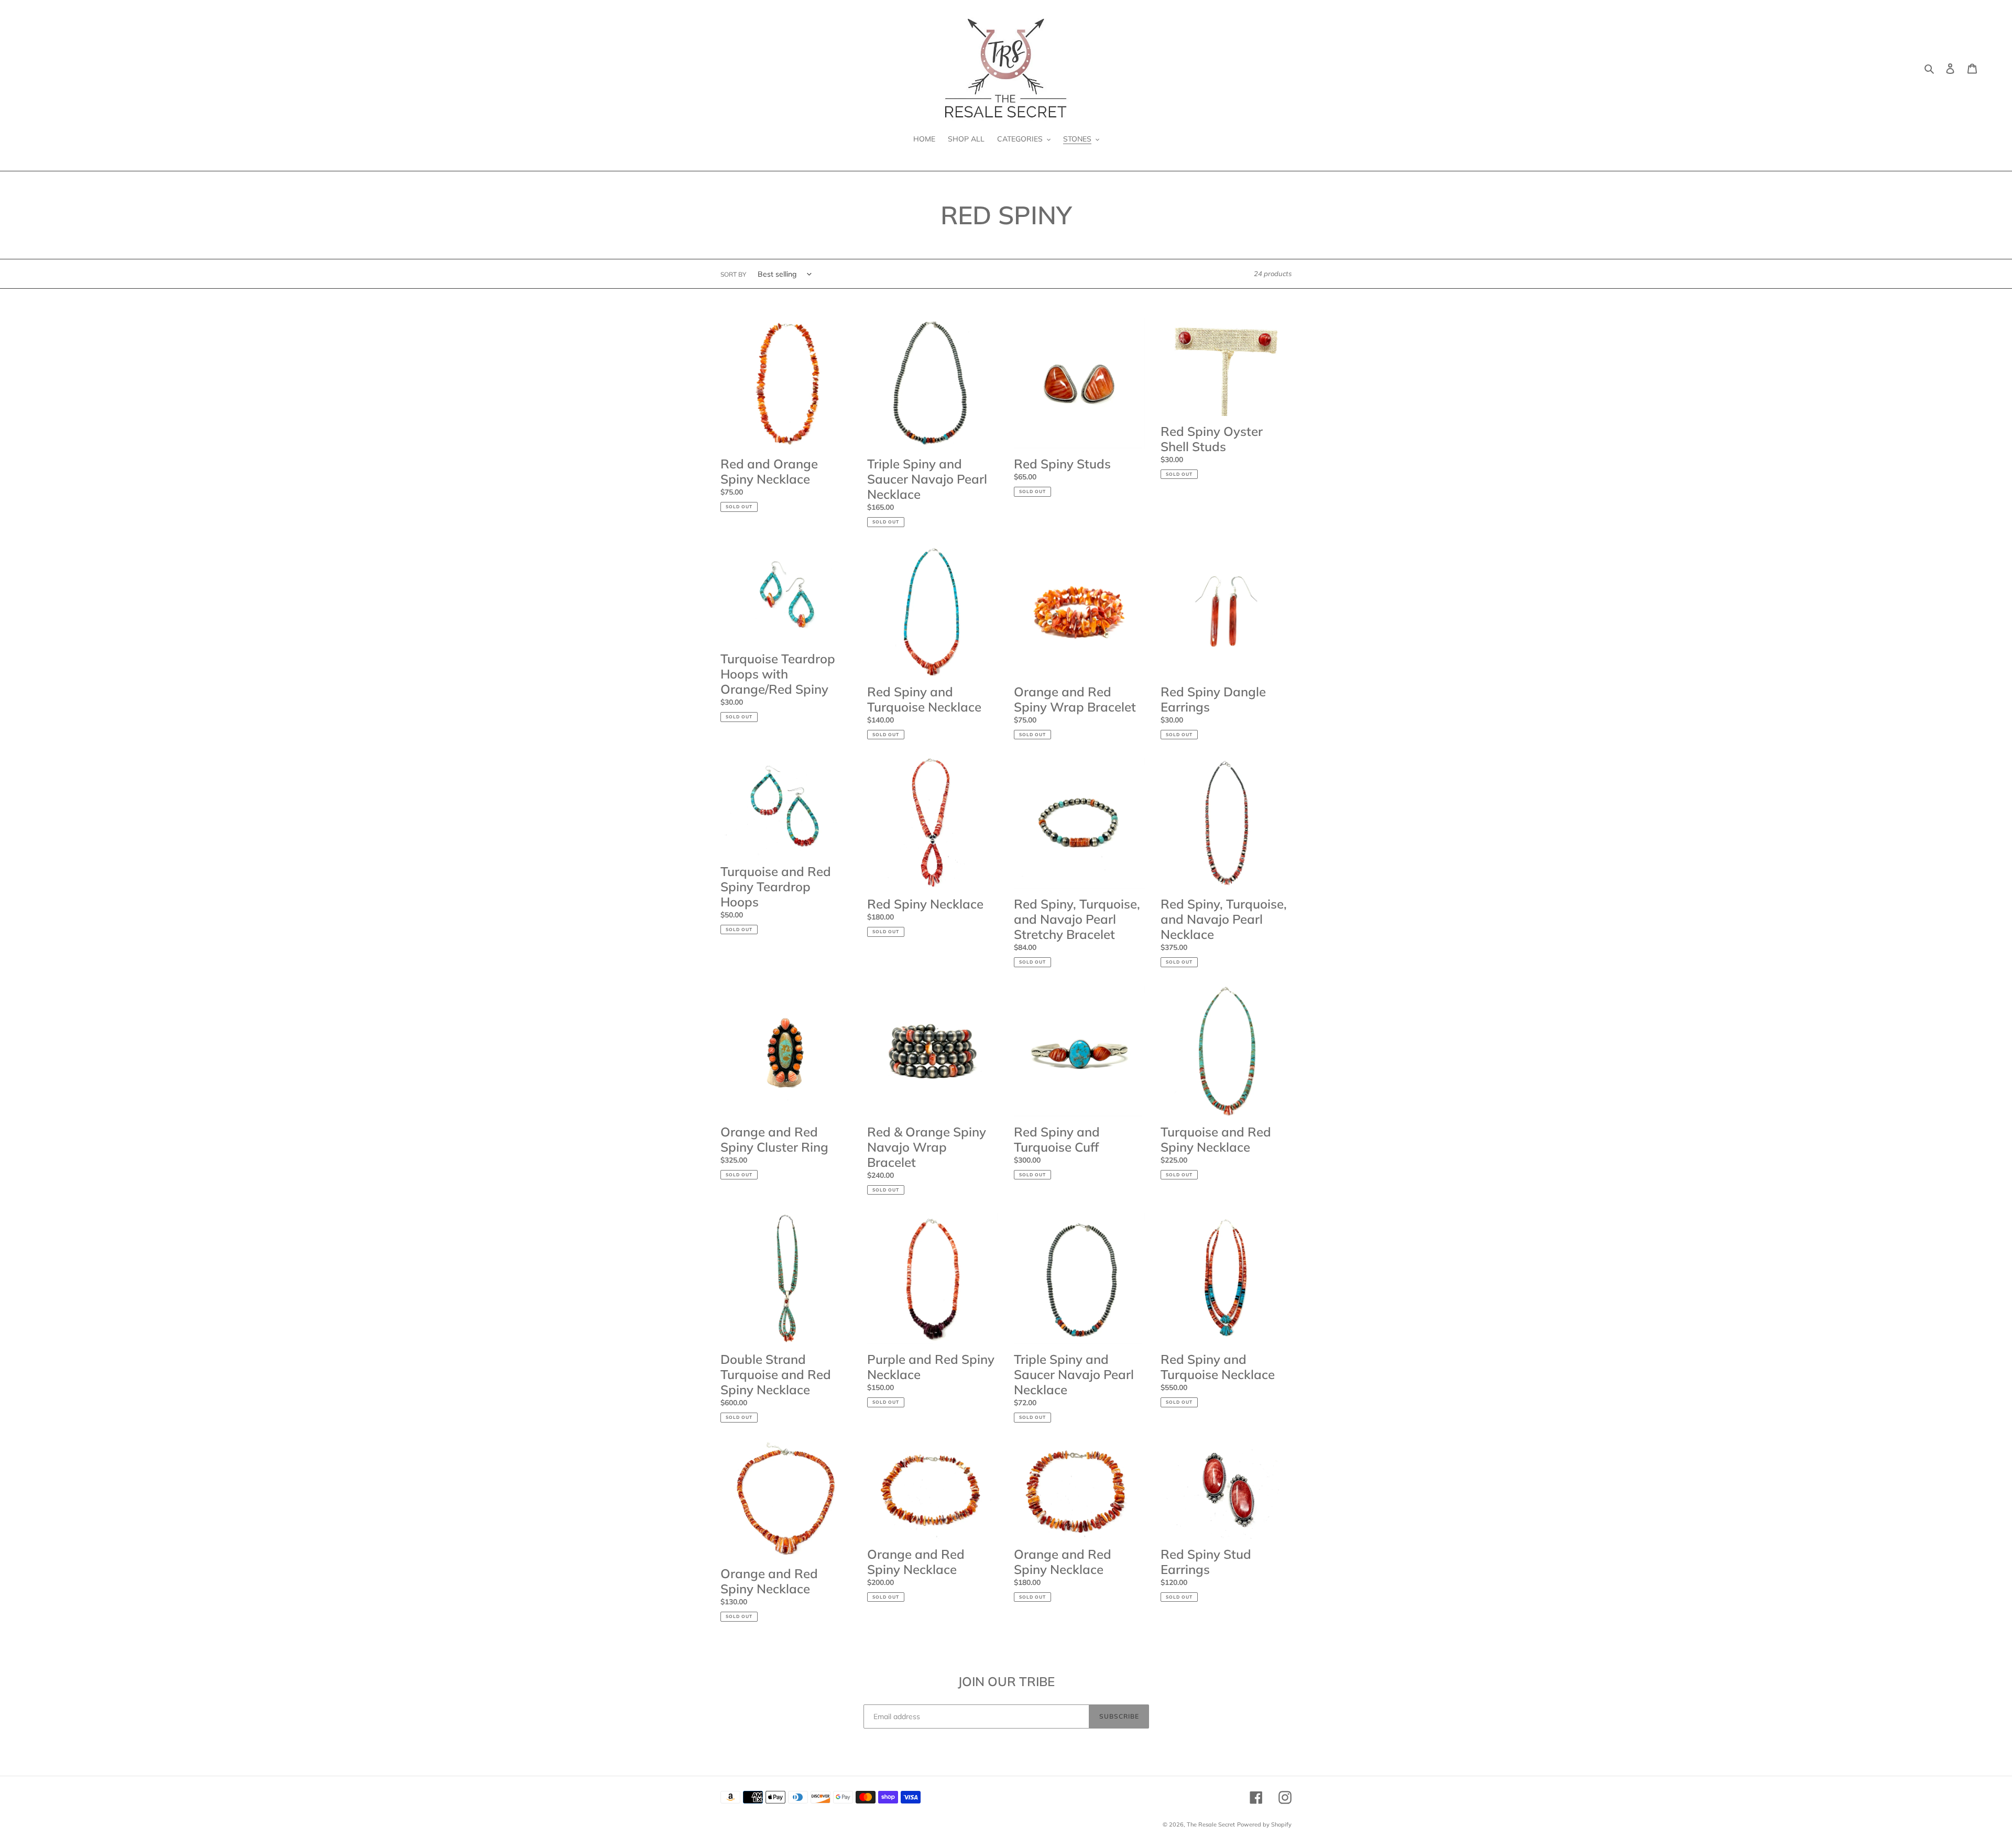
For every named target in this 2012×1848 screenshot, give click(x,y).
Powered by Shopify (1264, 1824)
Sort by (733, 274)
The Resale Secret (1211, 1824)
